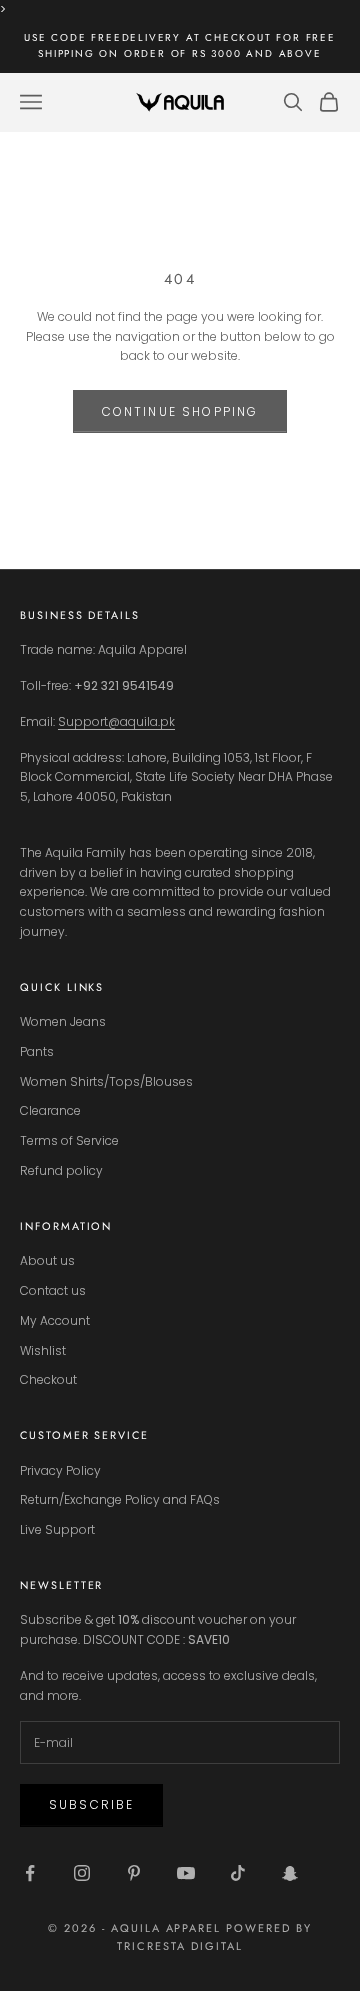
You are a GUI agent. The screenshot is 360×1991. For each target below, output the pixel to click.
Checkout (48, 1379)
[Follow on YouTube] (186, 1873)
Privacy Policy (60, 1470)
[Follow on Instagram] (82, 1873)
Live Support (57, 1529)
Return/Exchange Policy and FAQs (120, 1499)
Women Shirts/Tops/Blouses (106, 1081)
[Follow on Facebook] (30, 1873)
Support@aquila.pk (116, 721)
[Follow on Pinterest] (134, 1873)
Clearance (50, 1110)
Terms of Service (69, 1140)
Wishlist (43, 1350)
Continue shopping (180, 411)
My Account (55, 1320)
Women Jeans (63, 1021)
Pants (37, 1051)
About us (47, 1260)
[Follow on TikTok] (238, 1873)
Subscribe (91, 1804)
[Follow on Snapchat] (290, 1873)
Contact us (53, 1290)
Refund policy (61, 1170)
